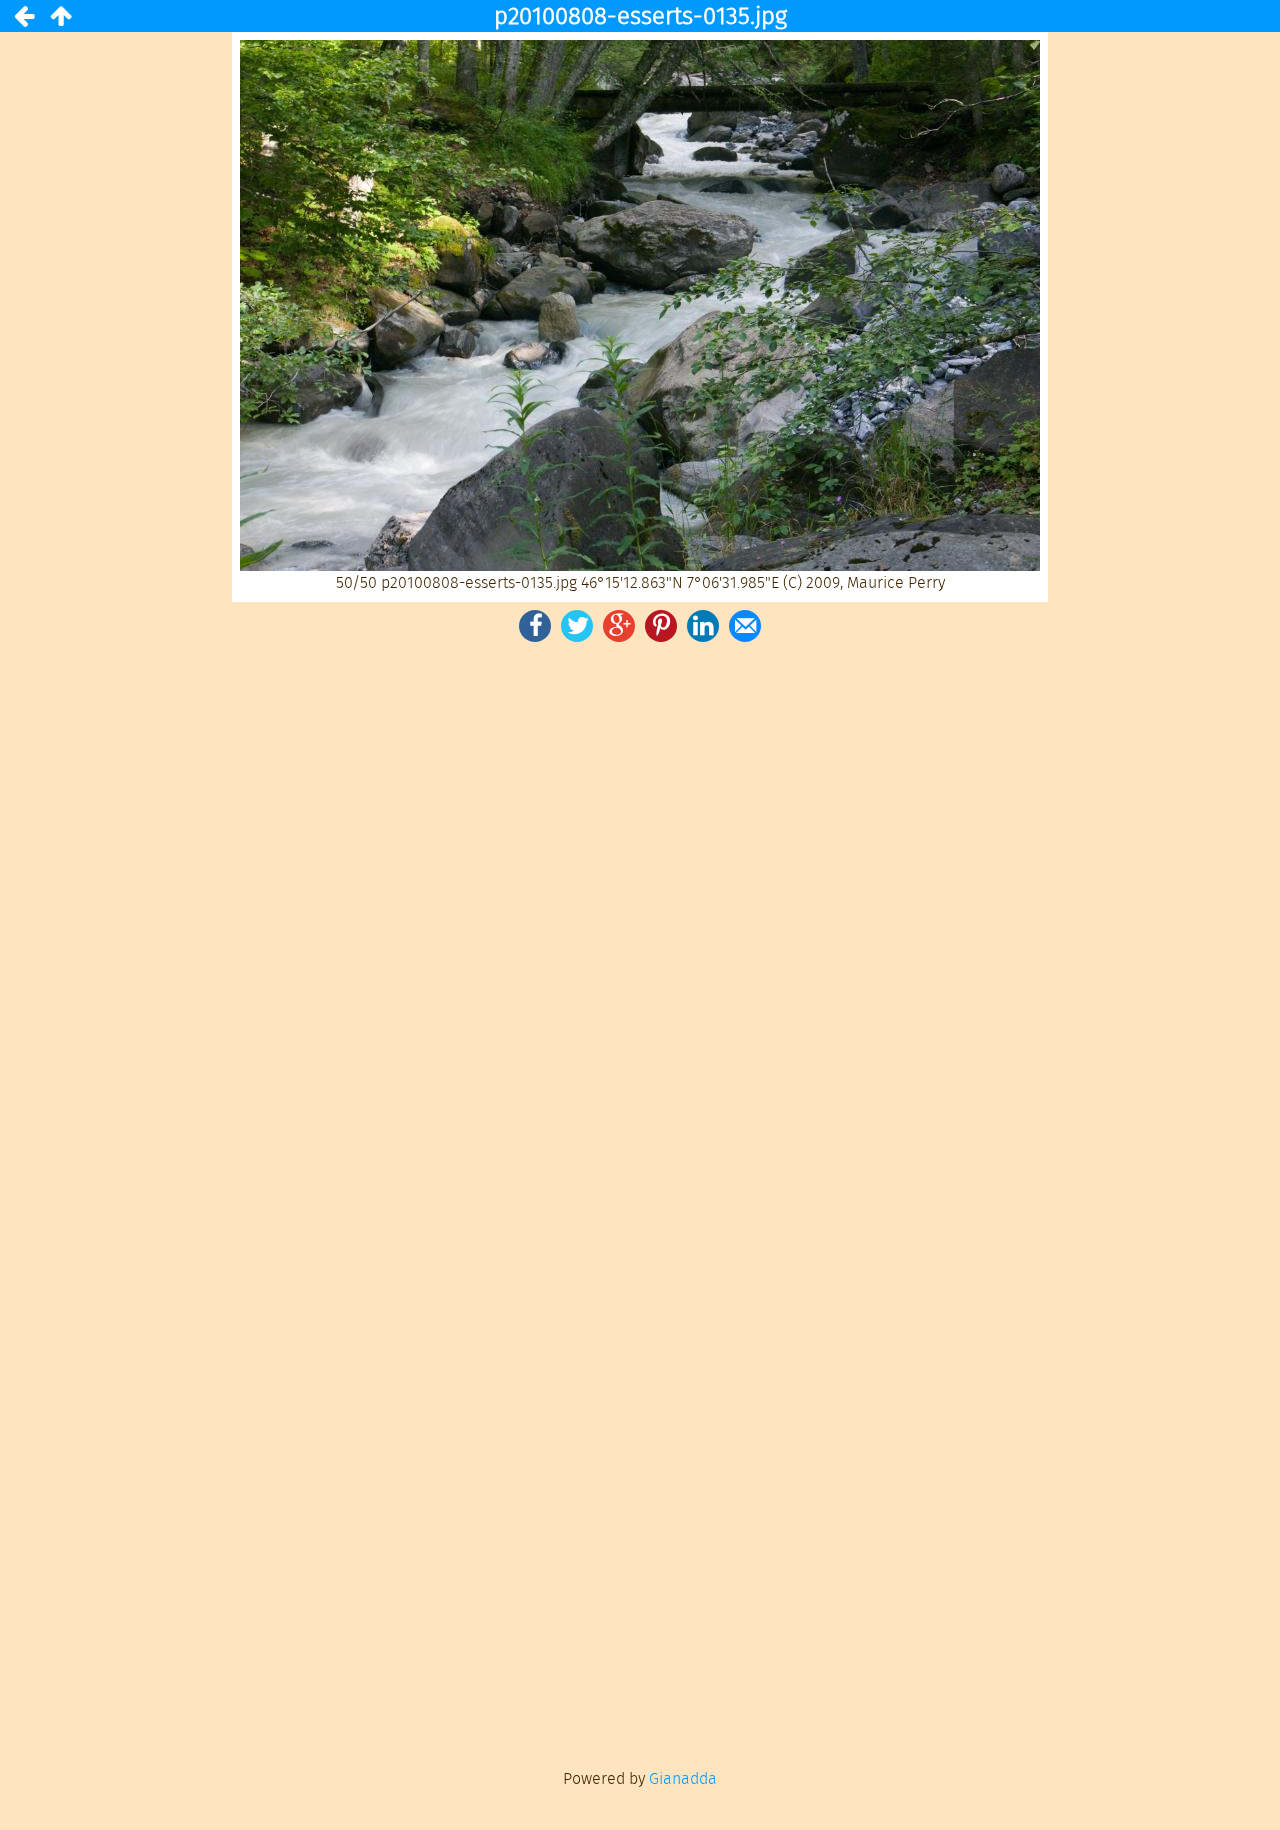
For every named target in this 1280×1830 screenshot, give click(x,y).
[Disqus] (640, 923)
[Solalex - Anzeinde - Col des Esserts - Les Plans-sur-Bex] (60, 16)
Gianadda (683, 1778)
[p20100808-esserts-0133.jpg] (24, 16)
